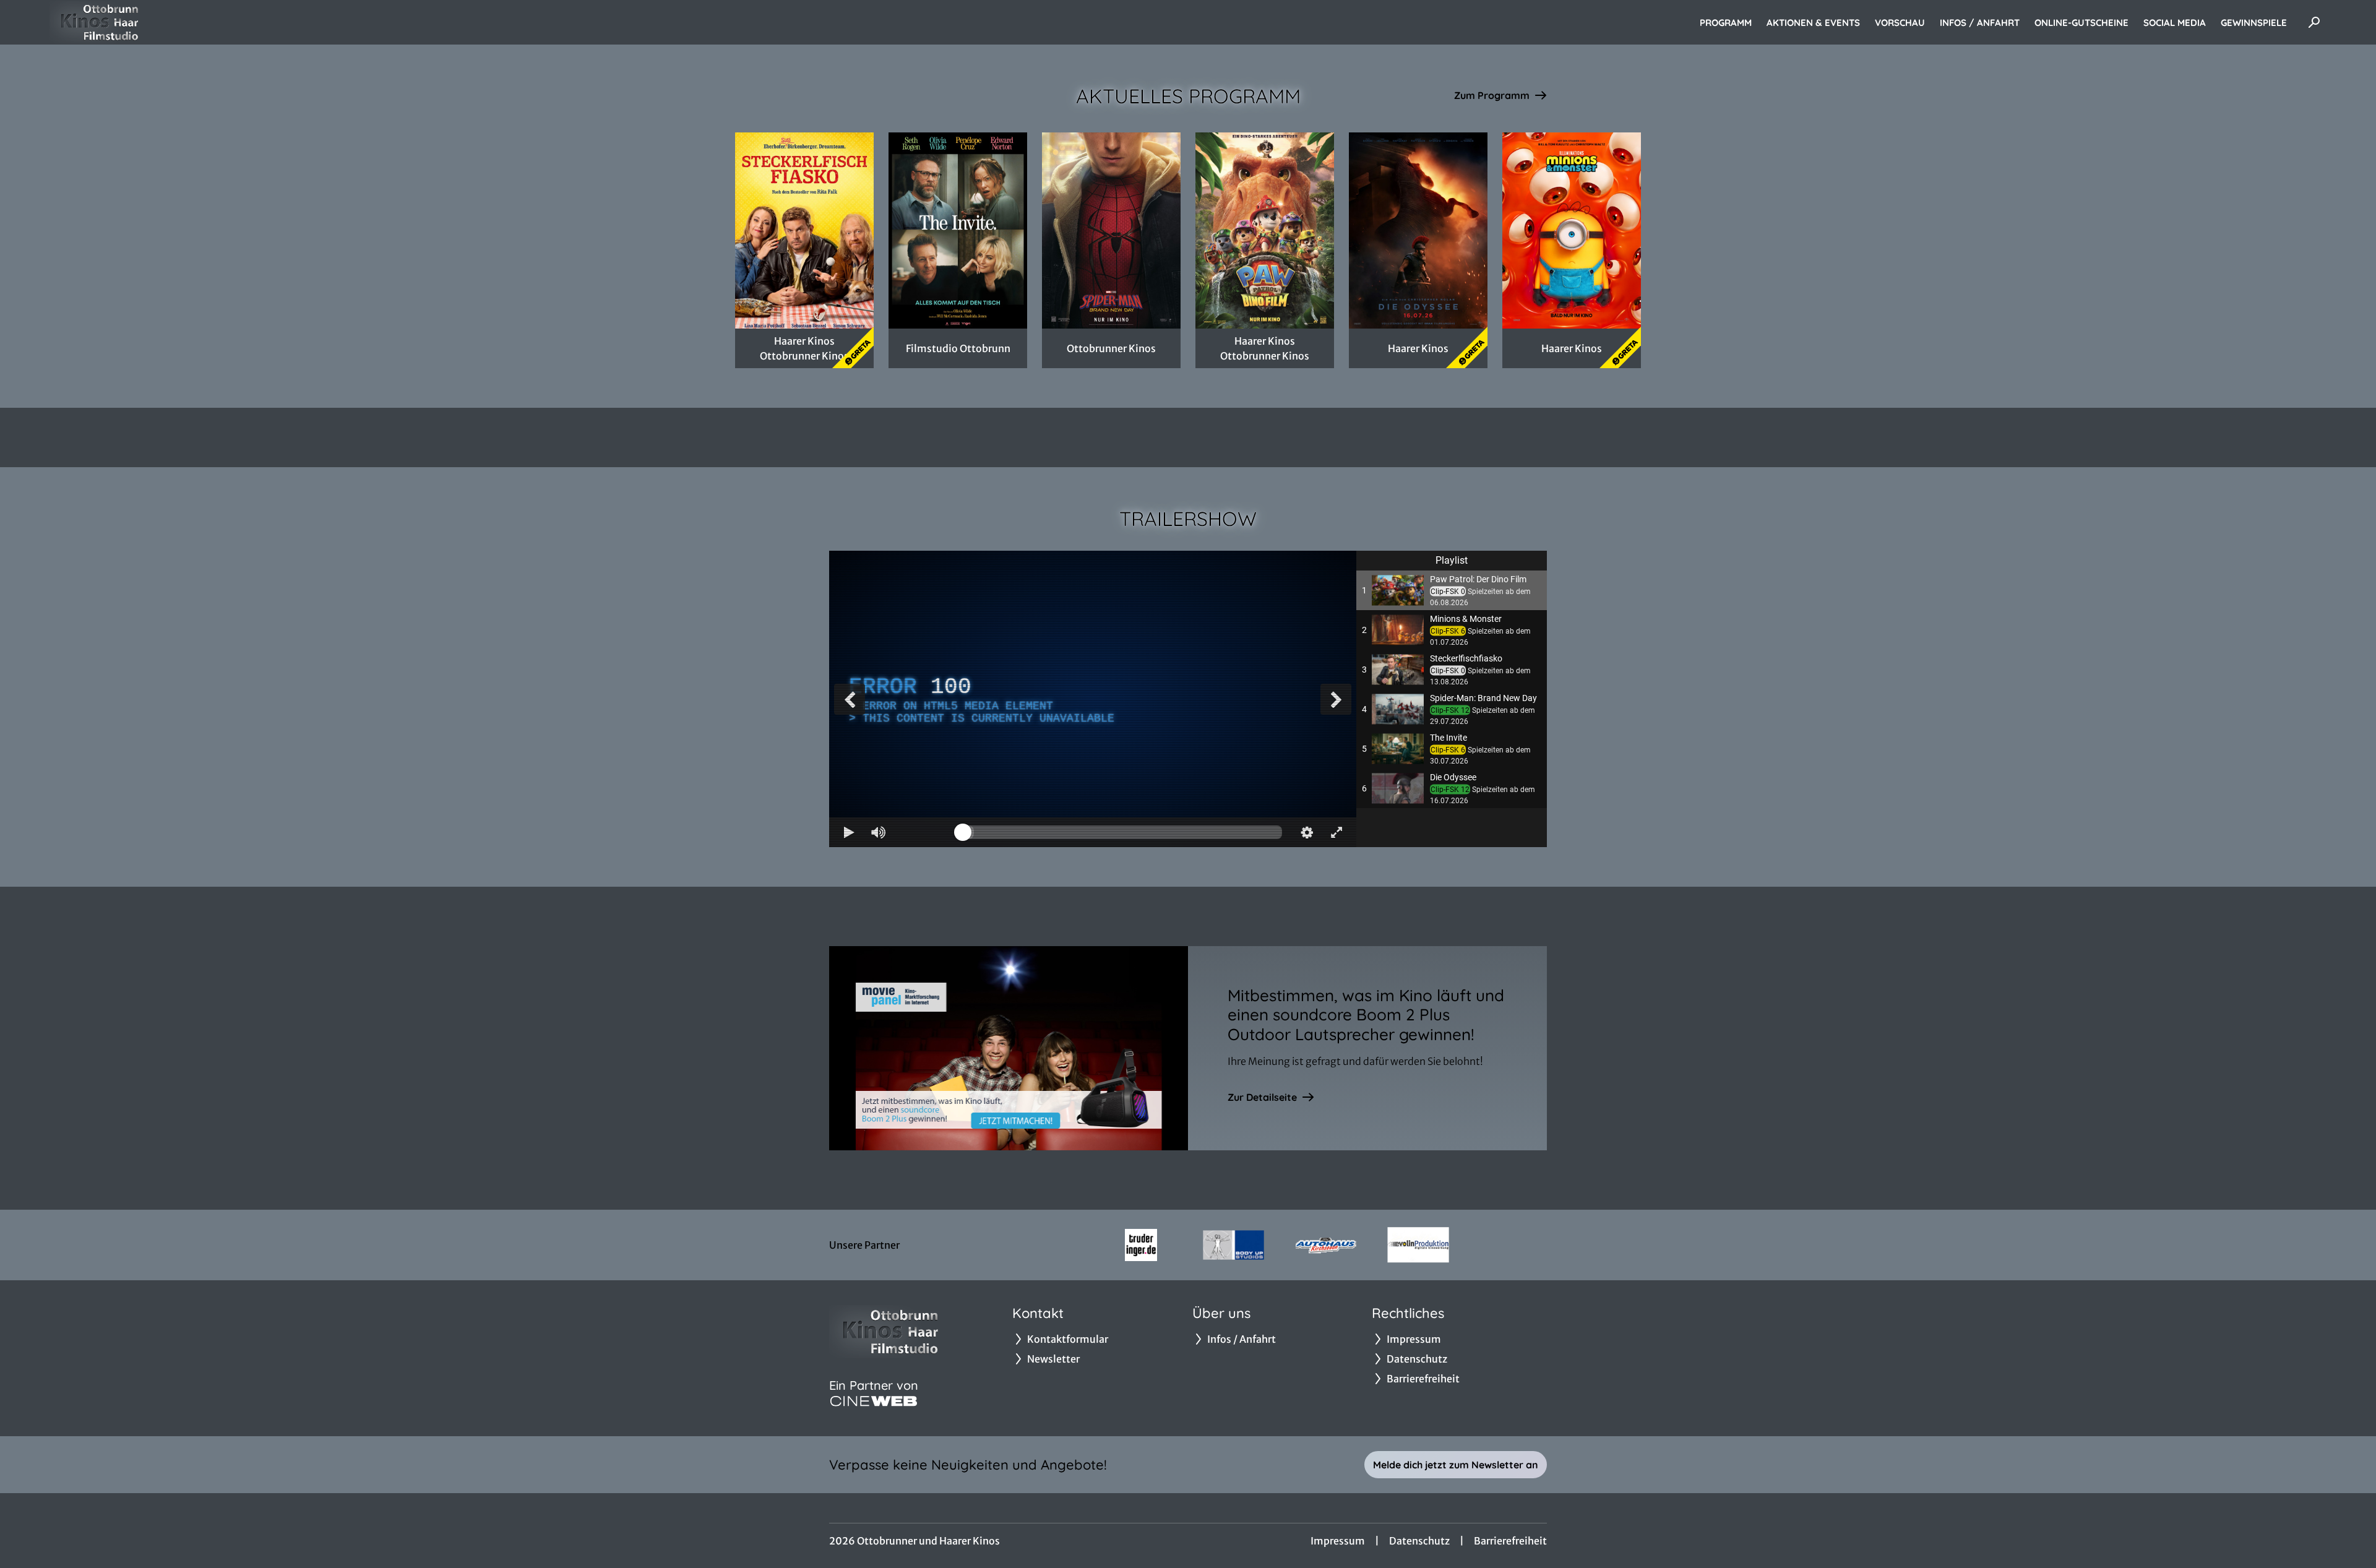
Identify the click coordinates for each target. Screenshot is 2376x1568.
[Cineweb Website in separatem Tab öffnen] (874, 1401)
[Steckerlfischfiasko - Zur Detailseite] (804, 230)
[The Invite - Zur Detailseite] (958, 230)
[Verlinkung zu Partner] (1141, 1245)
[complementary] (1093, 699)
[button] (1452, 590)
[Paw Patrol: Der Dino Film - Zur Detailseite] (1265, 230)
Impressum (1338, 1541)
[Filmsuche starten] (2314, 22)
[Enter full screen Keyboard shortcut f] (1336, 832)
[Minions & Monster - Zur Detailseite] (1572, 230)
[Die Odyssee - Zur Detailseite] (1418, 230)
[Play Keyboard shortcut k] (849, 832)
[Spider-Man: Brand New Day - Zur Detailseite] (1111, 230)
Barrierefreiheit (1510, 1541)
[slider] (1122, 832)
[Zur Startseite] (136, 22)
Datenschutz (1419, 1541)
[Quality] (1307, 832)
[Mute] (879, 832)
